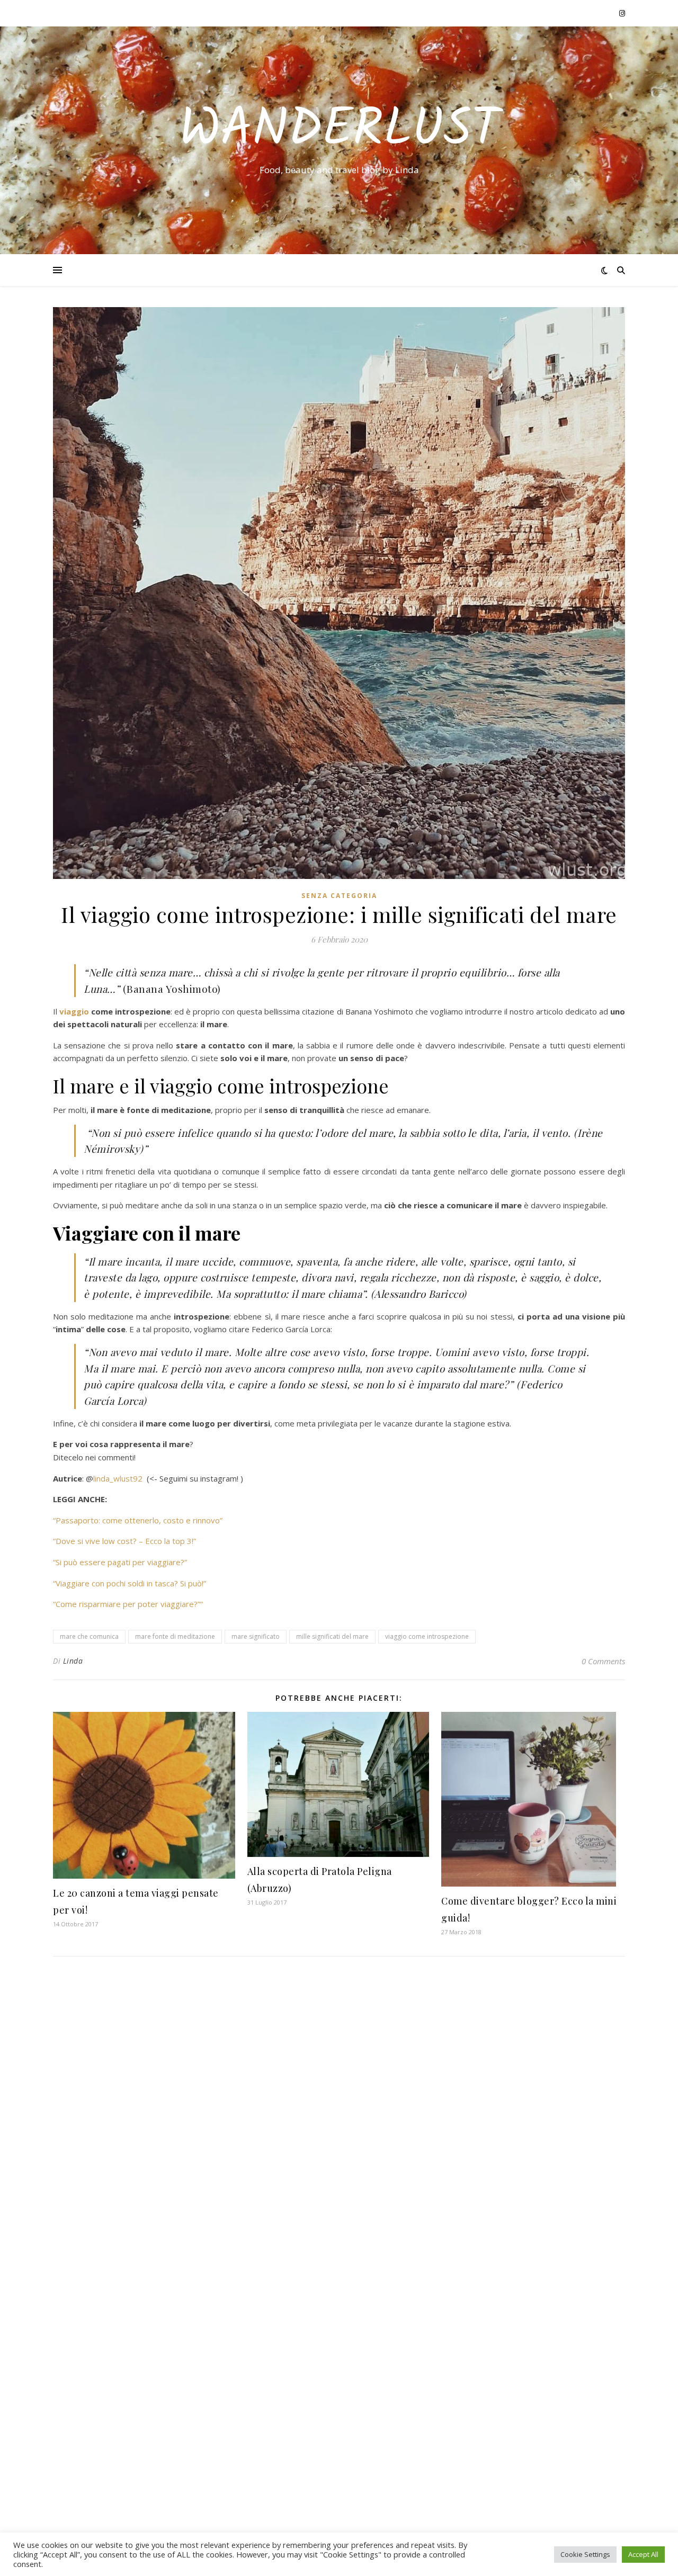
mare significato (256, 1636)
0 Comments (603, 1661)
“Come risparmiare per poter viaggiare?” (127, 1604)
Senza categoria (339, 896)
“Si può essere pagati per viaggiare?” (120, 1562)
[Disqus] (339, 2105)
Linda (73, 1661)
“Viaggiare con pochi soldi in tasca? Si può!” (130, 1583)
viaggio (75, 1011)
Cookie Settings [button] (585, 2554)
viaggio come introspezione (427, 1636)
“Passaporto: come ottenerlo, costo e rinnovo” (138, 1520)
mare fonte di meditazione (175, 1636)
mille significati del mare (332, 1636)
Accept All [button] (643, 2554)
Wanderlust (339, 131)
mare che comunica (89, 1636)
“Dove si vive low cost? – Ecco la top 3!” (124, 1541)
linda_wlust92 (118, 1478)
